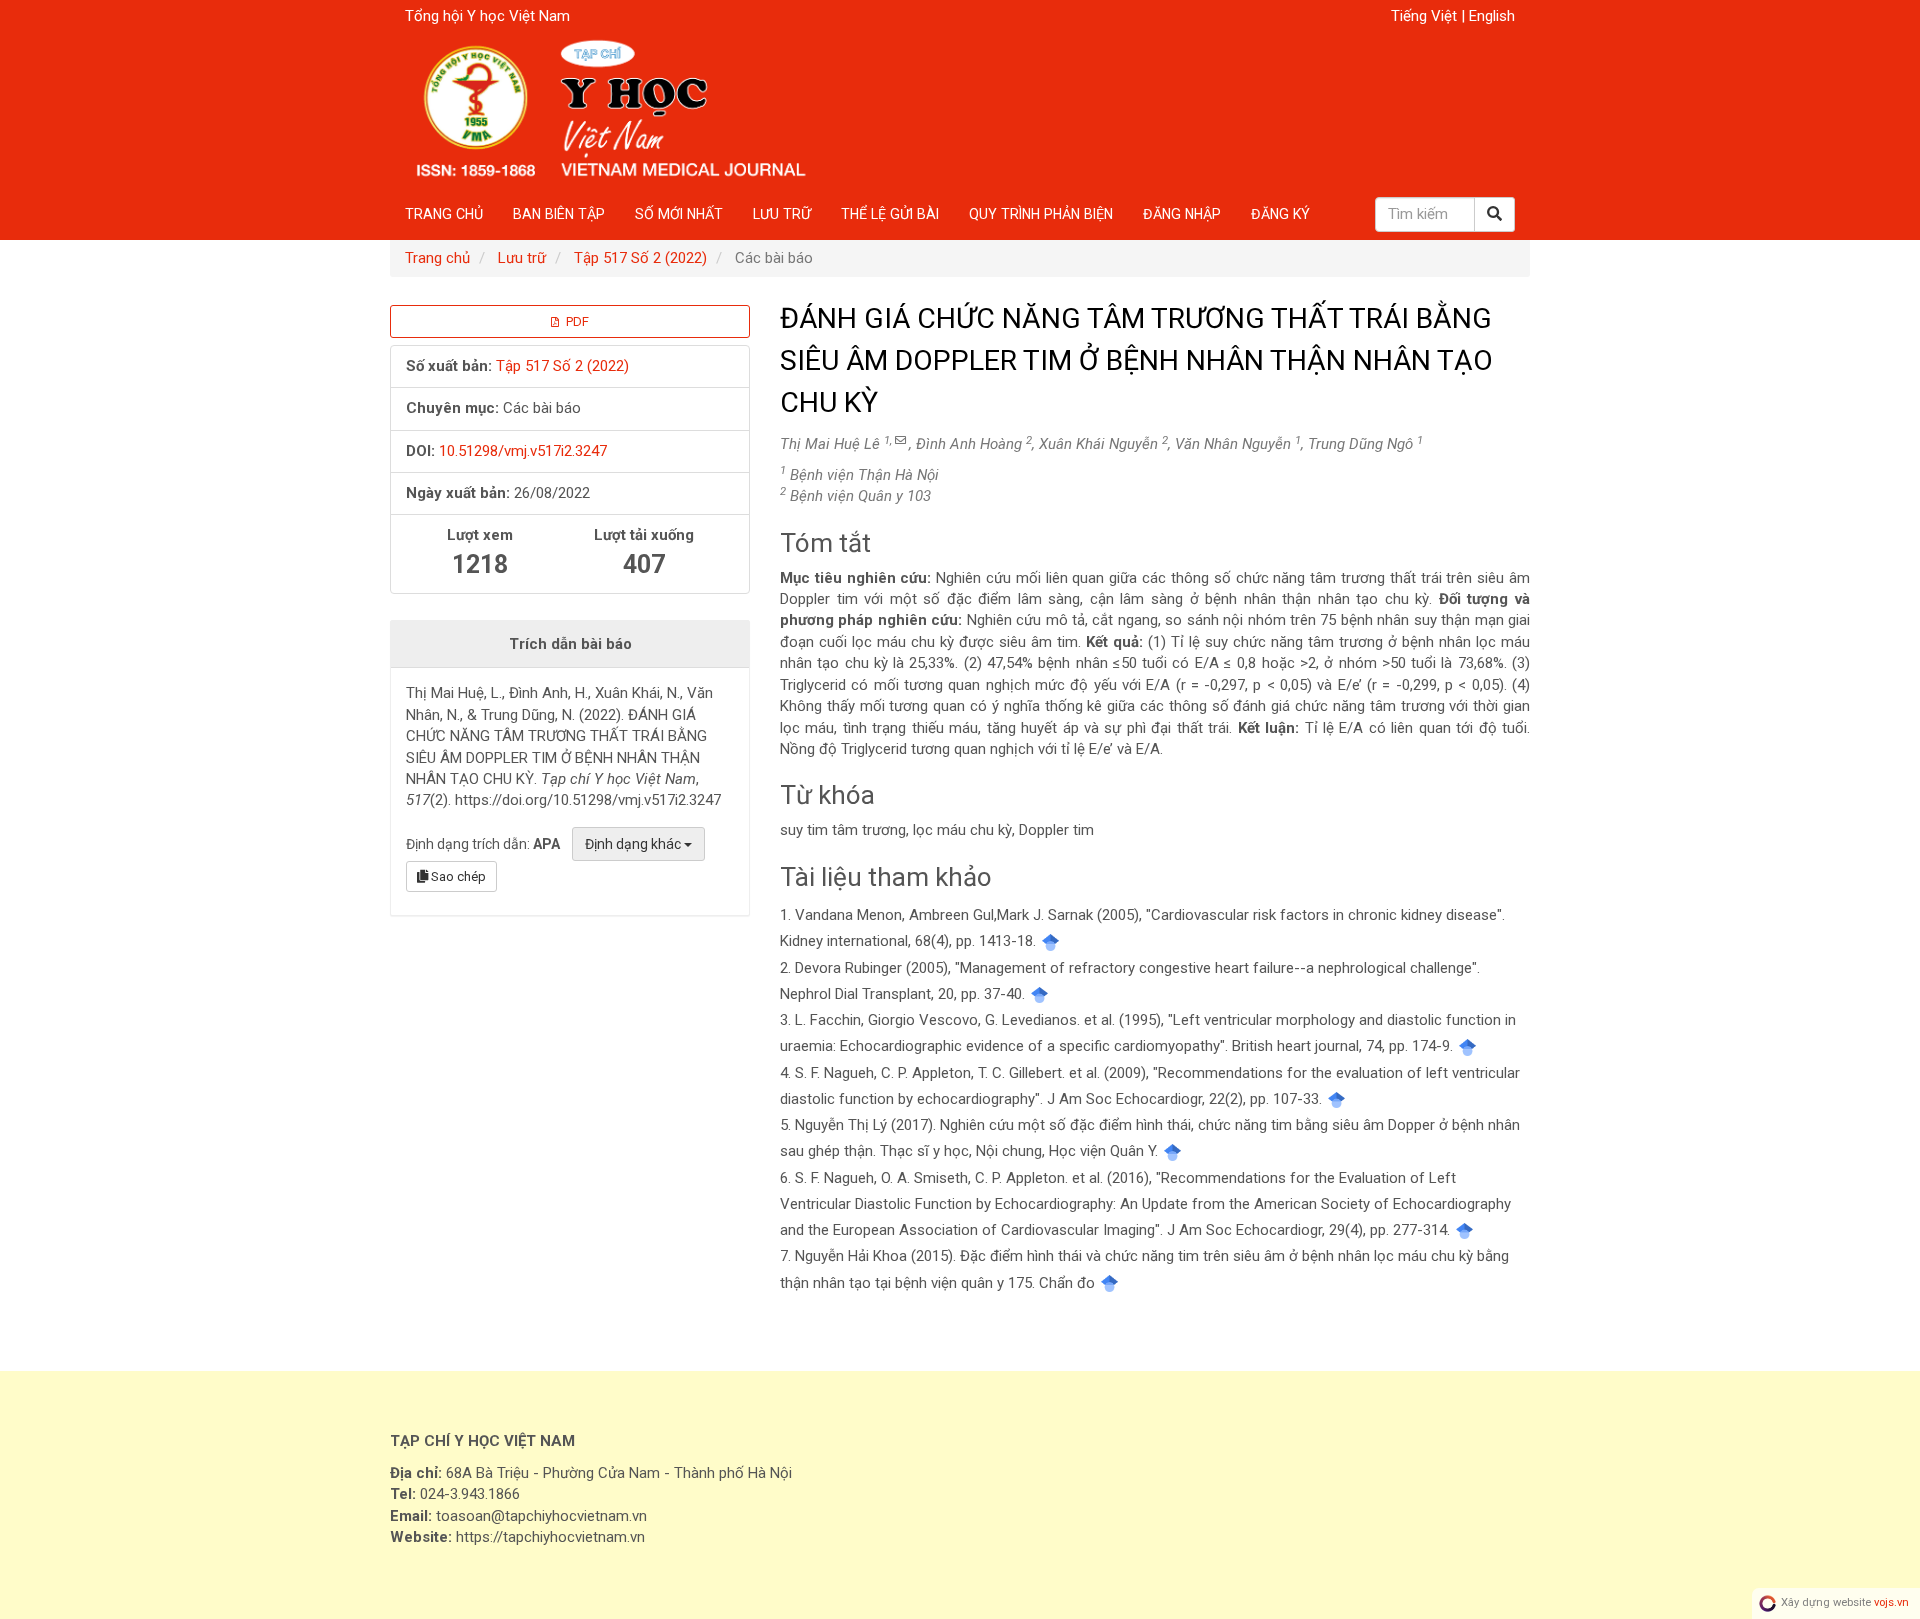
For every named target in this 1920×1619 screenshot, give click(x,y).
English (1492, 16)
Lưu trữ (782, 214)
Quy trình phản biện (1041, 214)
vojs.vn (1891, 1603)
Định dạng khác (634, 844)
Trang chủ (444, 214)
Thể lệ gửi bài (890, 214)
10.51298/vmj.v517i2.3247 (523, 451)
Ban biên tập (559, 214)
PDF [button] (576, 321)
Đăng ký (1280, 214)
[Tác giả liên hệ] (900, 440)
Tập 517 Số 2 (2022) (640, 258)
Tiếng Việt (1426, 16)
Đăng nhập (1182, 214)
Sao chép (457, 876)
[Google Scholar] (1050, 941)
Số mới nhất (679, 214)
